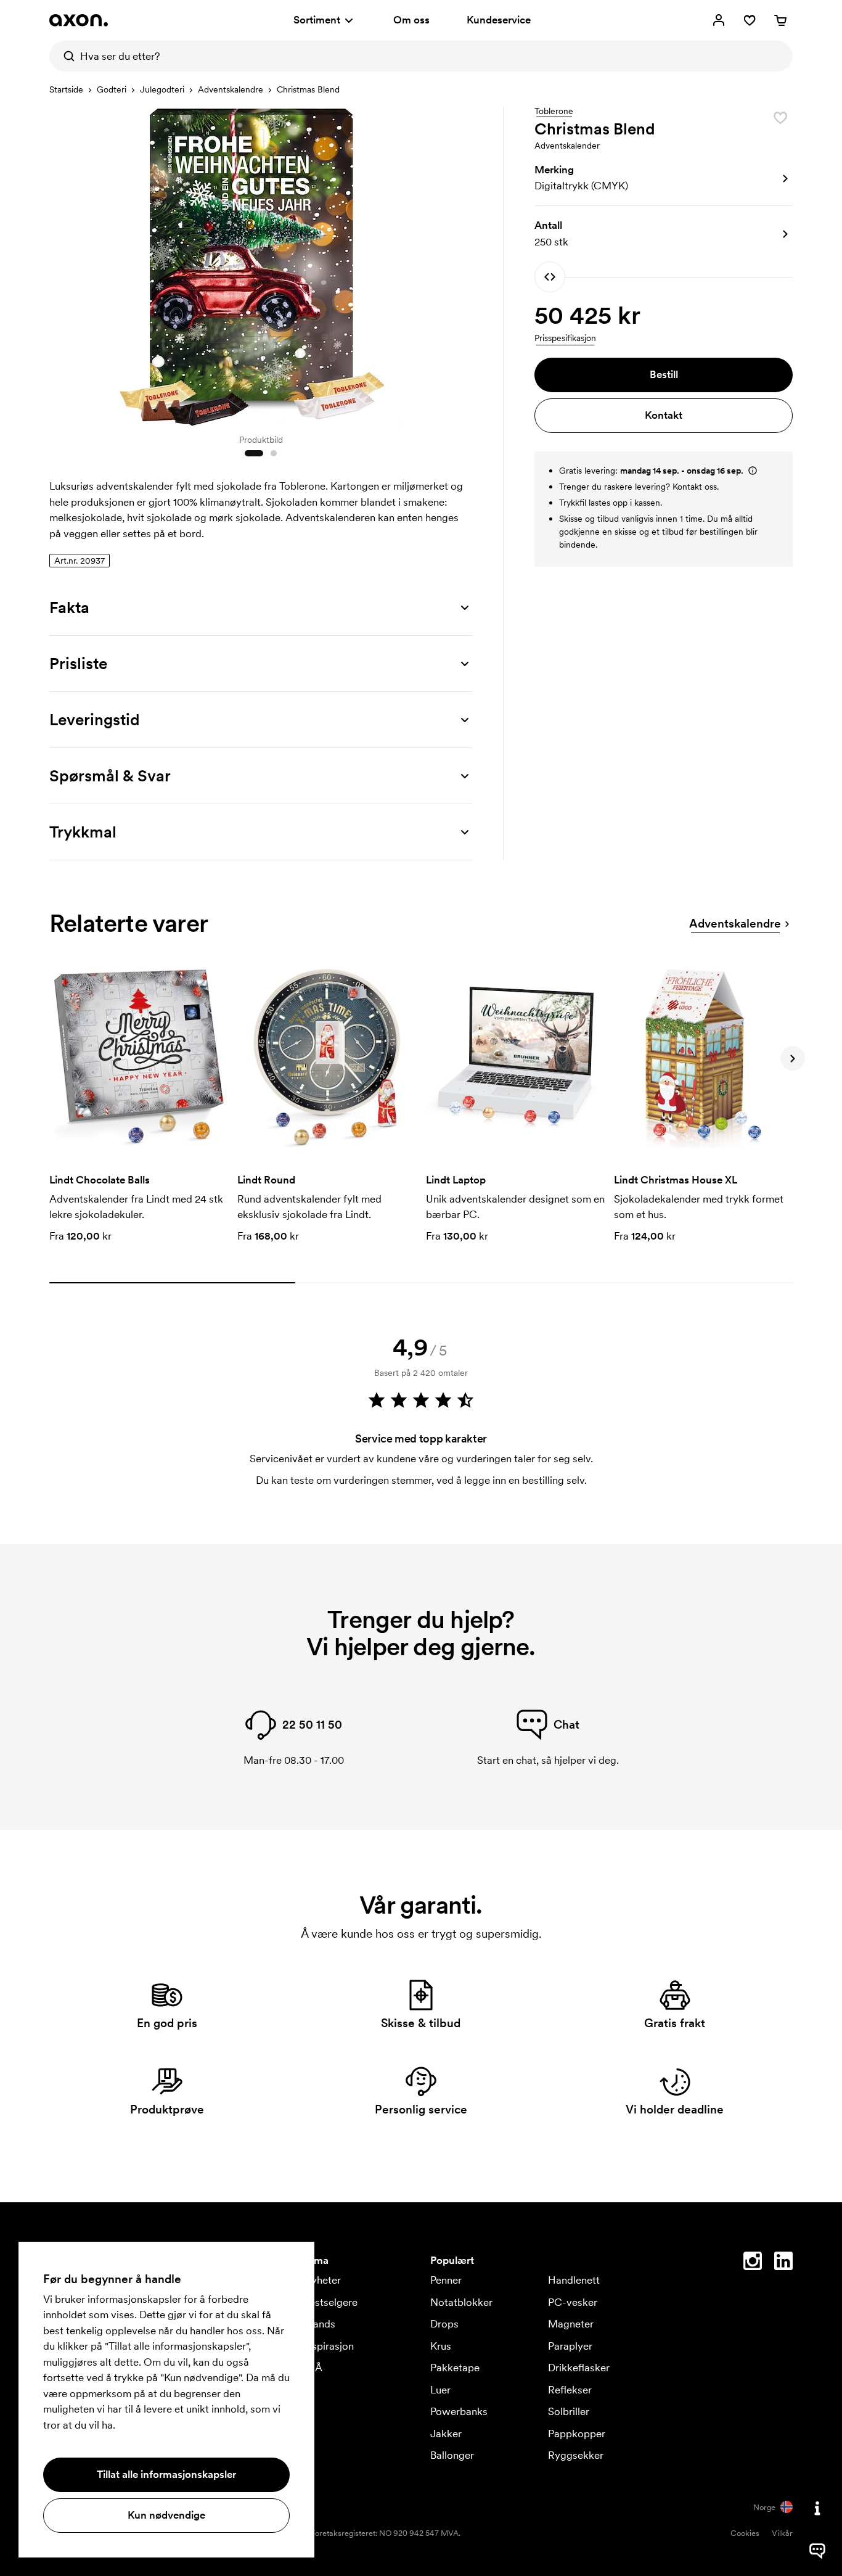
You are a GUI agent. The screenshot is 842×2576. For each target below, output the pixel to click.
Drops (444, 2324)
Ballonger (452, 2455)
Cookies (745, 2533)
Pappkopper (577, 2434)
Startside (66, 89)
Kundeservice (499, 20)
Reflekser (570, 2390)
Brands (319, 2324)
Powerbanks (459, 2411)
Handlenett (574, 2280)
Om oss (411, 20)
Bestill (664, 374)
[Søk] (65, 56)
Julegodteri (162, 89)
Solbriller (569, 2411)
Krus (441, 2346)
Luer (440, 2390)
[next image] (460, 264)
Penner (446, 2280)
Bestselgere (330, 2302)
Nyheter (322, 2280)
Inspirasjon (329, 2346)
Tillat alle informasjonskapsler (166, 2474)
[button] (664, 178)
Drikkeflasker (579, 2368)
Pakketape (455, 2368)
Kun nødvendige (166, 2515)
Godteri (112, 89)
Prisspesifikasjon (565, 338)
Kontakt (664, 415)
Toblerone (554, 112)
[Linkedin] (783, 2263)
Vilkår (782, 2533)
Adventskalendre (231, 89)
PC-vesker (573, 2302)
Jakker (446, 2434)
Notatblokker (461, 2302)
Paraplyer (570, 2346)
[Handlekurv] (780, 20)
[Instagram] (753, 2263)
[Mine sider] (719, 20)
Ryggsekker (576, 2455)
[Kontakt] (817, 2508)
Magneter (571, 2324)
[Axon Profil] (79, 20)
